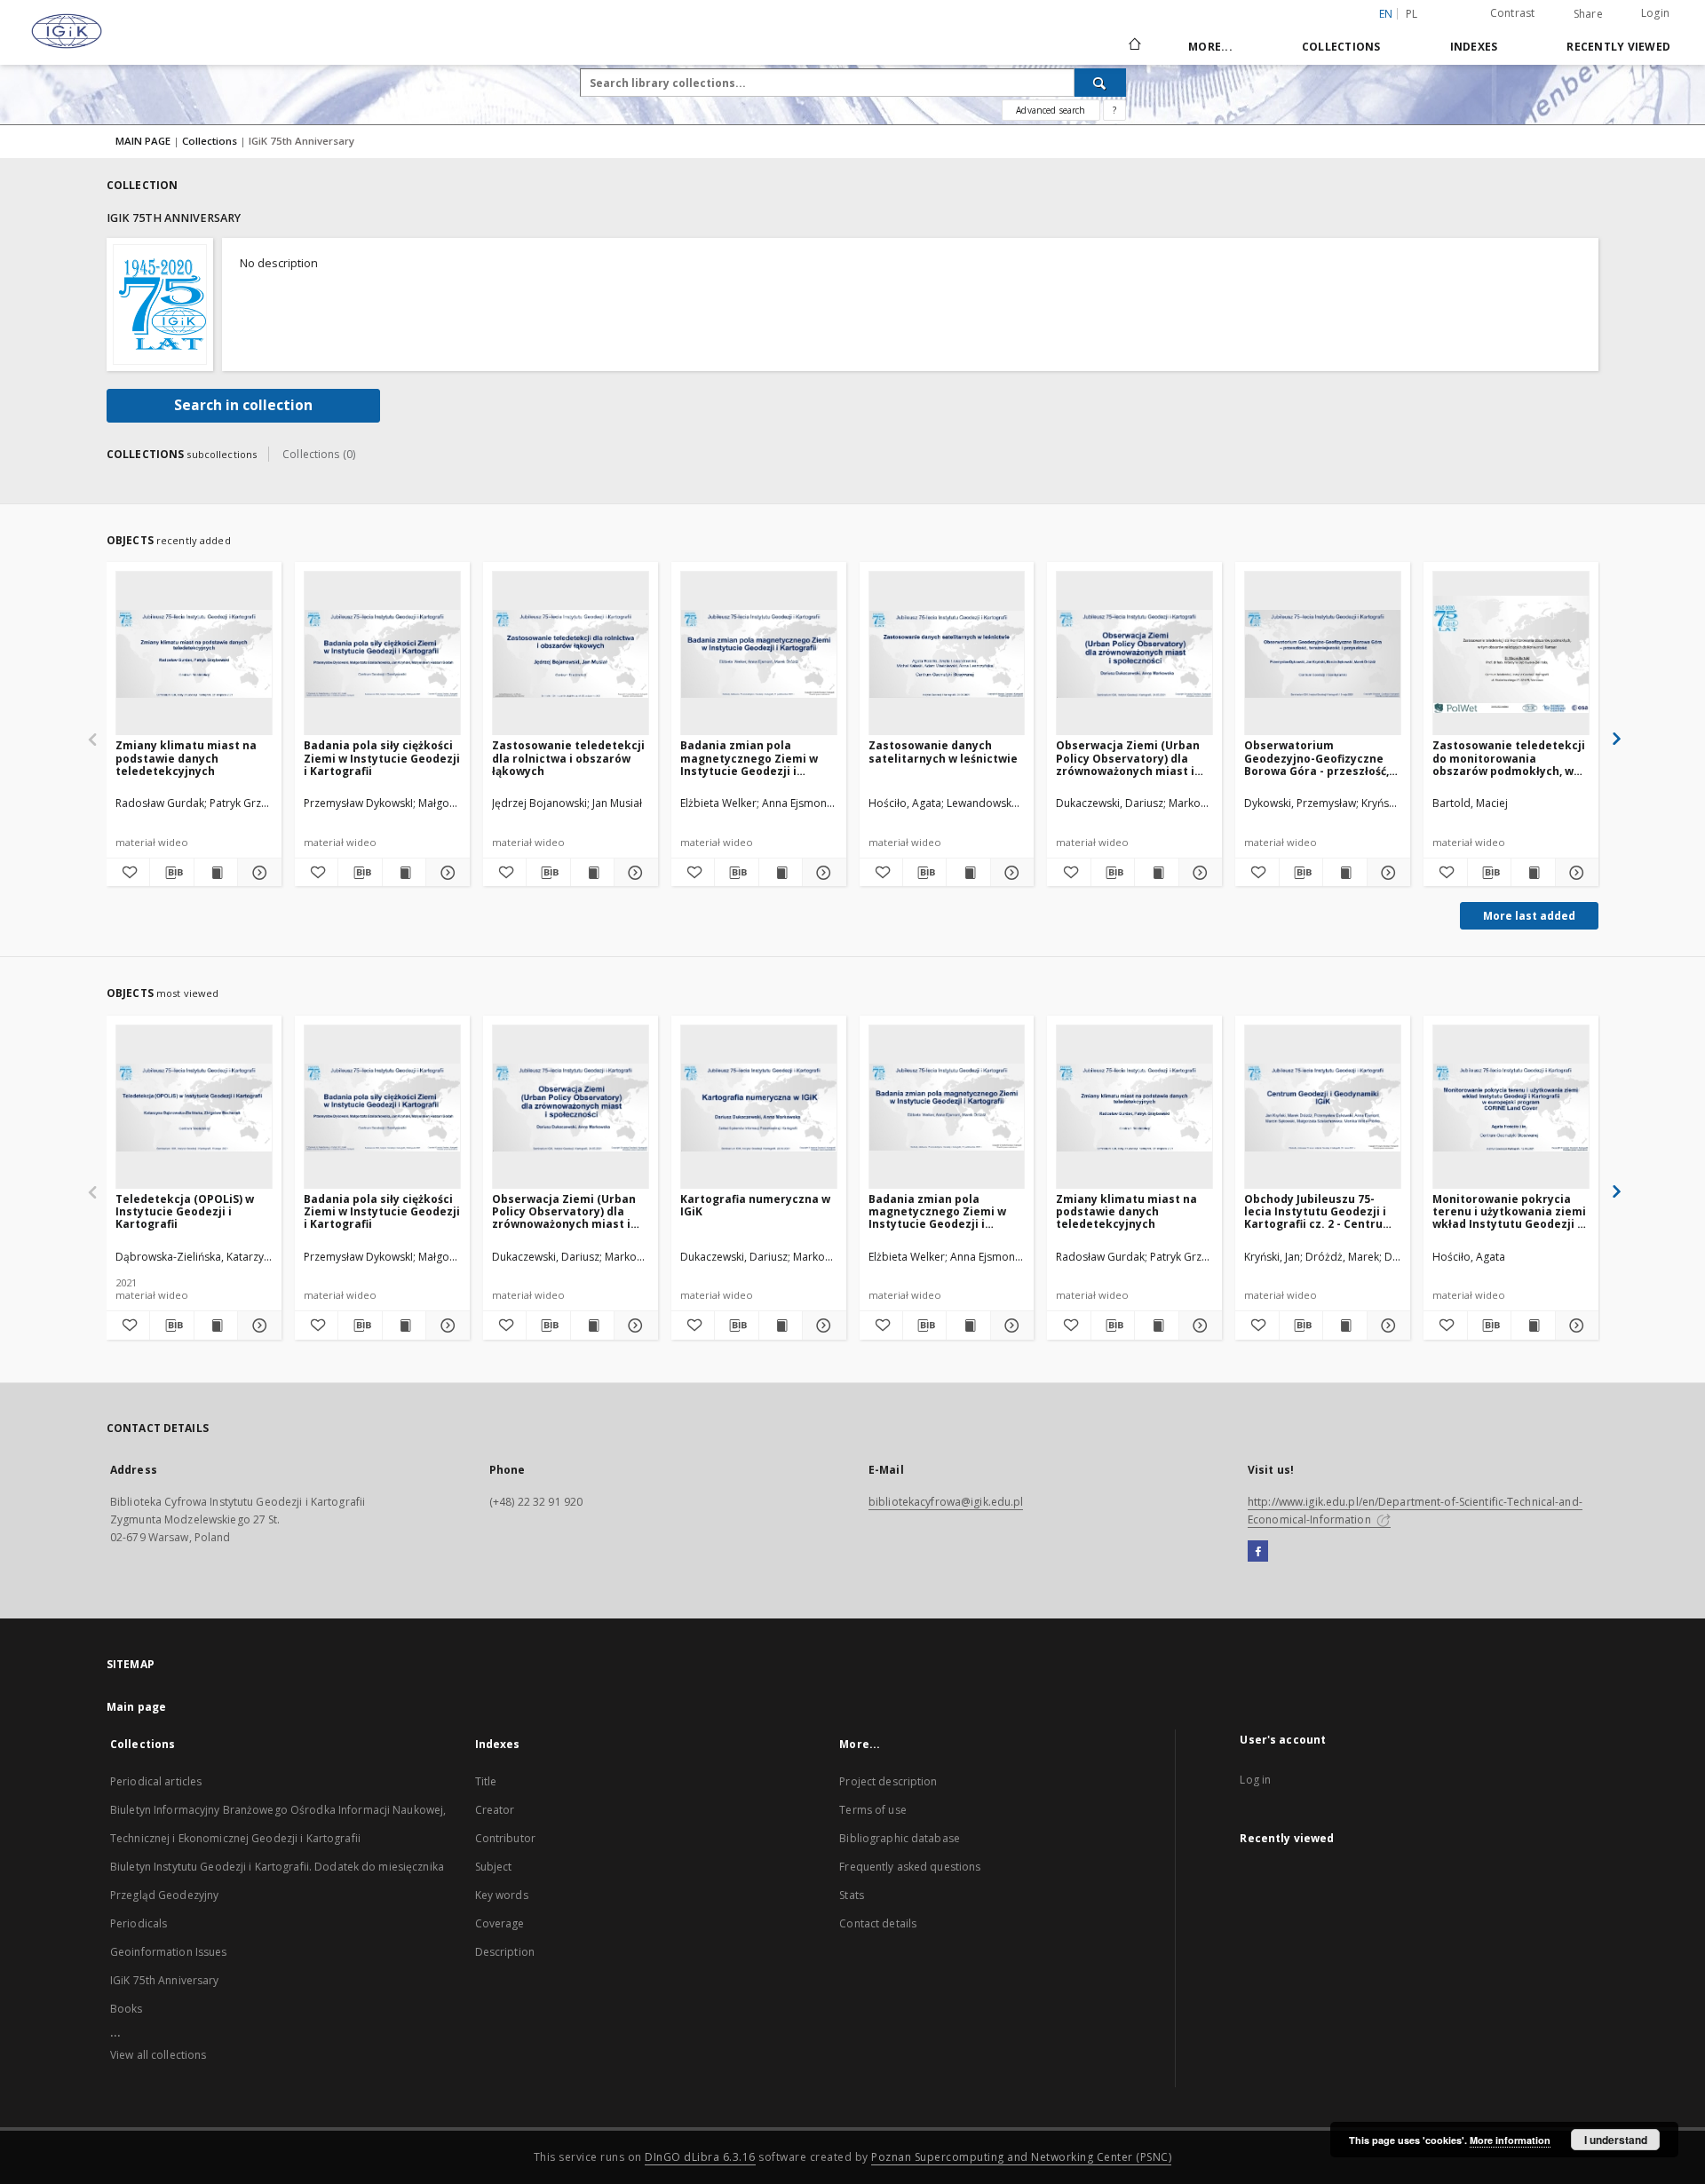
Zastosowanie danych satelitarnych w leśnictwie (943, 752)
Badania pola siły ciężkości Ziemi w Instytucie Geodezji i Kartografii (382, 758)
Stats (852, 1895)
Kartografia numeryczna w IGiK (755, 1205)
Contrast (1513, 13)
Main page (136, 1707)
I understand (1616, 2140)
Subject (494, 1867)
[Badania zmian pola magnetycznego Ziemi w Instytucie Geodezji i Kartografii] (759, 654)
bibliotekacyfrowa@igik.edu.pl (946, 1502)
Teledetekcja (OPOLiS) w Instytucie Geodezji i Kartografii (185, 1211)
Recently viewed (1618, 47)
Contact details (878, 1923)
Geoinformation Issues (169, 1952)
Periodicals (139, 1923)
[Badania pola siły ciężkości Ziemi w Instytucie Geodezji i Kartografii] (382, 654)
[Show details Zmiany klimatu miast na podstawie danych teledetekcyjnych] (257, 873)
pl (1412, 14)
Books (127, 2009)
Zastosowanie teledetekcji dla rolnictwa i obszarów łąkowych (568, 758)
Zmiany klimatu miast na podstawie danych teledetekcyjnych (186, 758)
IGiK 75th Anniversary (165, 1980)
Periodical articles (156, 1781)
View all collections (158, 2055)
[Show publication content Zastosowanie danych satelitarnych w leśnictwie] (968, 873)
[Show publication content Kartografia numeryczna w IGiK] (781, 1325)
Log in (1255, 1780)
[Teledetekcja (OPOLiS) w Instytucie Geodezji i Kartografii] (194, 1108)
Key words (502, 1895)
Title (486, 1781)
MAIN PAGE (143, 141)
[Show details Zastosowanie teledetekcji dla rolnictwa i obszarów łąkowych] (633, 873)
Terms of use (872, 1810)
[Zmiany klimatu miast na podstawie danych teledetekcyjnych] (194, 654)
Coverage (500, 1923)
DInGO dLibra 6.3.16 (700, 2157)
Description (505, 1952)
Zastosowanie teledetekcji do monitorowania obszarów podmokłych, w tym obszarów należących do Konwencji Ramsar (1509, 758)
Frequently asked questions (910, 1867)
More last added (1529, 916)
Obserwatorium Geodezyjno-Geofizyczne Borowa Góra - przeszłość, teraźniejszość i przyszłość (1319, 758)
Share (1588, 14)
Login (1655, 13)
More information (1510, 2140)
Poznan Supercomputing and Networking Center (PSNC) (1021, 2157)
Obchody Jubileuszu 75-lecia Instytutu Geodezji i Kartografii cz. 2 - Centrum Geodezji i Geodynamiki (1319, 1211)
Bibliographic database (900, 1838)
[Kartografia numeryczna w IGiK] (759, 1108)
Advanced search (1051, 110)
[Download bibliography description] (171, 873)
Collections (1341, 47)
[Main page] (1134, 46)
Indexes (1474, 47)
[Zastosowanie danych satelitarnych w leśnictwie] (947, 654)
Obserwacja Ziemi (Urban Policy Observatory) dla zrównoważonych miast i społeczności (1128, 758)
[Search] (1100, 83)
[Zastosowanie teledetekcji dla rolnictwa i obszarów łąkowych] (571, 654)
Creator (495, 1810)
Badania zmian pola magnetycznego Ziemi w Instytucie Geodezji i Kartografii (749, 758)
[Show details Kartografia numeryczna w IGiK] (821, 1325)
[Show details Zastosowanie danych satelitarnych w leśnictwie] (1010, 873)
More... (1210, 47)
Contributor (505, 1838)
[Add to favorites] (128, 873)
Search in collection (243, 405)
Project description (888, 1781)
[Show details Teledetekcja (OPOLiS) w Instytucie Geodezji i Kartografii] (257, 1325)
